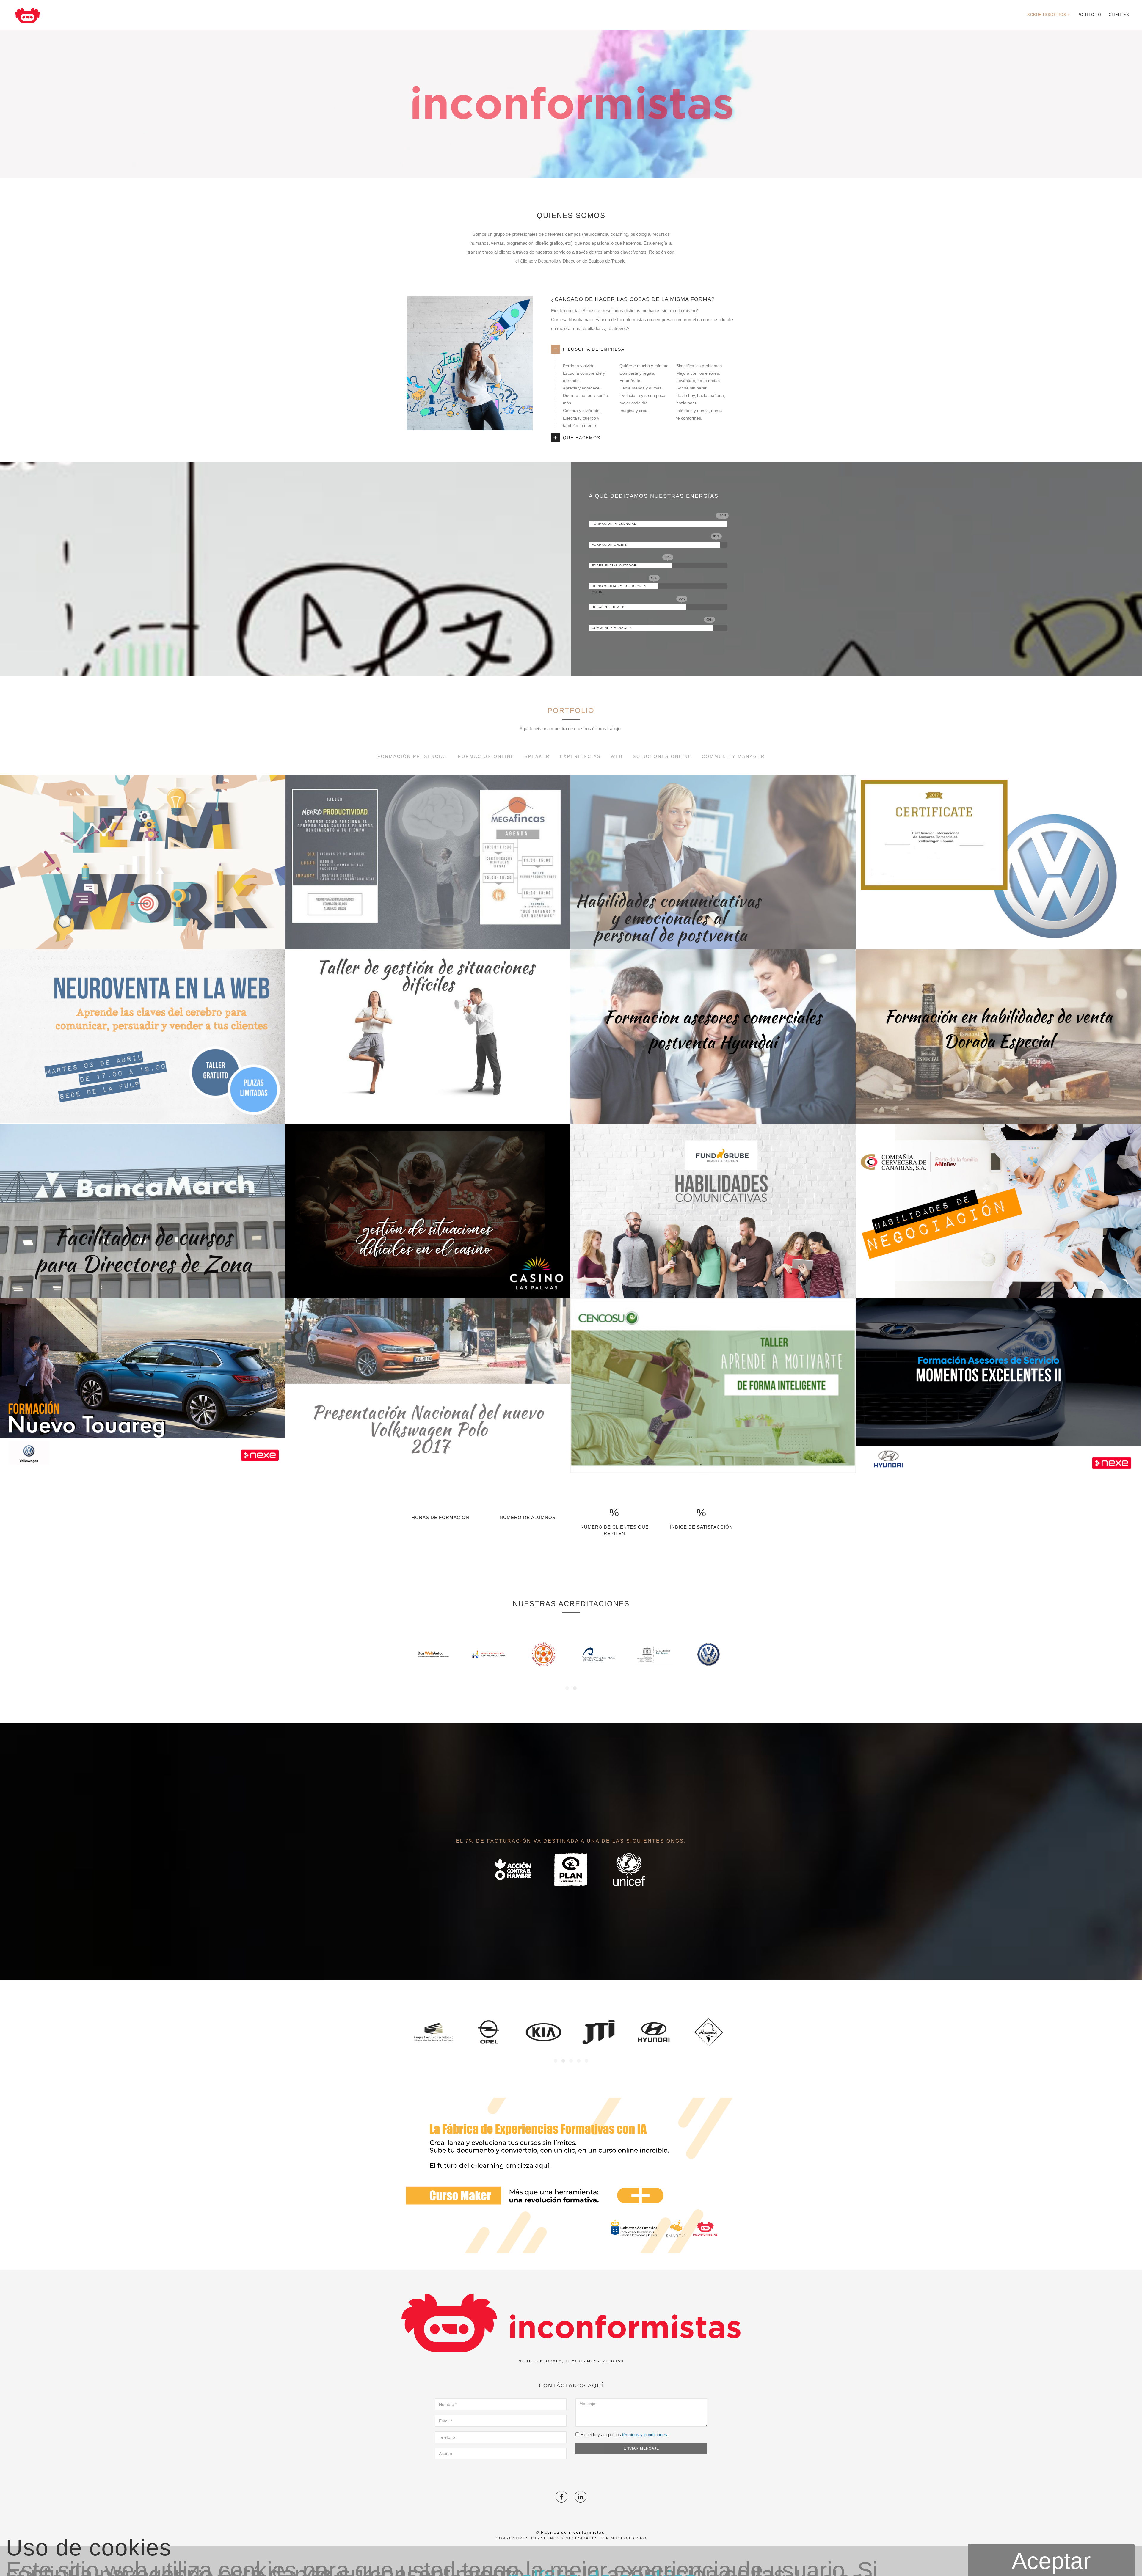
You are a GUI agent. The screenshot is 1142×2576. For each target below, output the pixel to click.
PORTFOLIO (571, 710)
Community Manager (733, 756)
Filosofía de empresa (594, 349)
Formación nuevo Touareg (143, 1458)
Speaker (537, 756)
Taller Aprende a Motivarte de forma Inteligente (713, 1458)
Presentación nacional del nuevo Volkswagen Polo (428, 1458)
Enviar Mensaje (641, 2448)
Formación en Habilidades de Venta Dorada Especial (998, 1109)
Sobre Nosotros (1048, 15)
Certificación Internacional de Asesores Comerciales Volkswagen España (998, 934)
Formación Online (486, 756)
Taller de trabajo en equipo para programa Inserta (143, 934)
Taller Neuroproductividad (428, 934)
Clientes (1119, 15)
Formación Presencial (413, 756)
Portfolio (1089, 15)
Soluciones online (662, 756)
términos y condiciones (645, 2435)
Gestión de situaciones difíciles (428, 1109)
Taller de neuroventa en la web (143, 1109)
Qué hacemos (582, 438)
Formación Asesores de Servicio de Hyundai (998, 1458)
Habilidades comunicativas (713, 1284)
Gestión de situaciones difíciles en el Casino (428, 1284)
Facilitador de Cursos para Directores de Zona (143, 1284)
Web (617, 756)
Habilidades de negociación (998, 1284)
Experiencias (580, 756)
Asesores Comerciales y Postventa (713, 1109)
